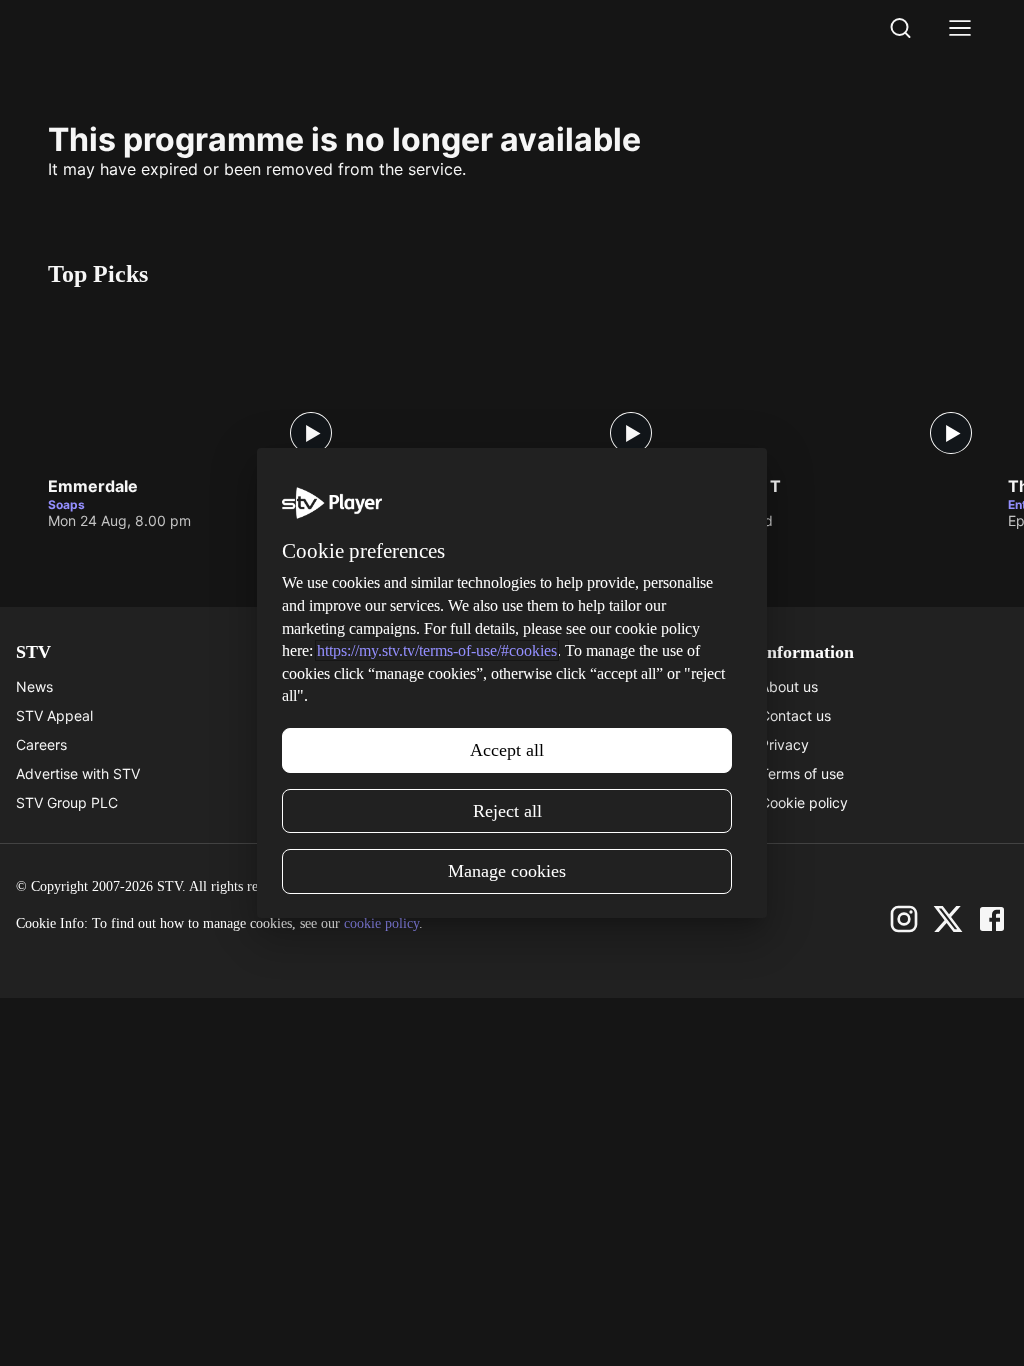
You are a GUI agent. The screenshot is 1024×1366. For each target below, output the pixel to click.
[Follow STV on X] (948, 919)
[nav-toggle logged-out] (960, 28)
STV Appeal (54, 715)
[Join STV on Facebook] (992, 919)
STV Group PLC (67, 802)
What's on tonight (569, 715)
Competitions (555, 802)
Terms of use (802, 773)
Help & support (313, 715)
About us (789, 686)
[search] (900, 28)
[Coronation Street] (518, 385)
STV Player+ (552, 686)
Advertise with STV (78, 773)
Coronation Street (438, 487)
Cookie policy (804, 802)
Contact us (795, 715)
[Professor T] (838, 385)
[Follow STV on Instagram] (904, 919)
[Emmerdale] (198, 385)
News (34, 686)
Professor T (734, 487)
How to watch (557, 773)
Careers (41, 744)
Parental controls (319, 686)
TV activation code (325, 744)
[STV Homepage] (95, 28)
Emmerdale (93, 487)
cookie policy (381, 923)
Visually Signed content (340, 773)
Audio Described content (345, 802)
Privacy (784, 744)
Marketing (545, 744)
